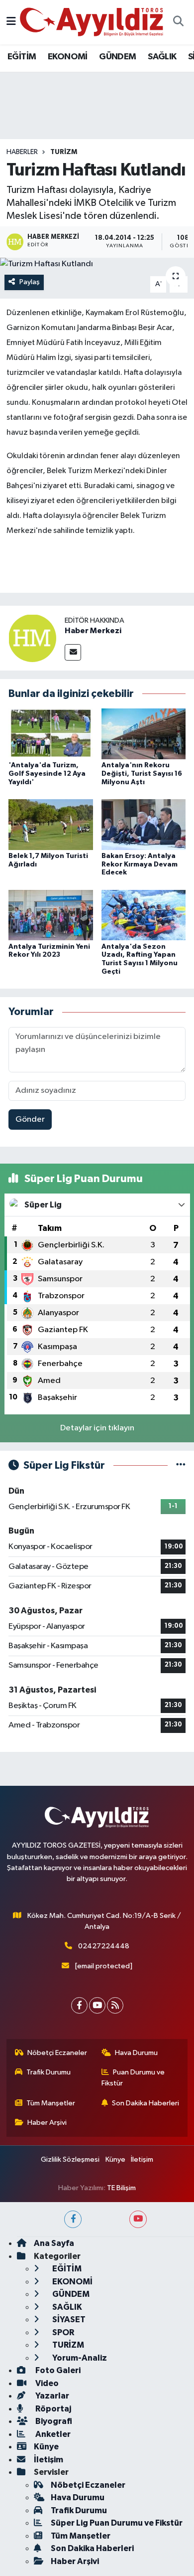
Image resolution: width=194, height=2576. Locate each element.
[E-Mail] (73, 652)
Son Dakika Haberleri (145, 2103)
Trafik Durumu (48, 2072)
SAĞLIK (162, 57)
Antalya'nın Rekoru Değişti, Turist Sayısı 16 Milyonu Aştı (142, 774)
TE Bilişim (121, 2188)
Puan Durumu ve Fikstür (133, 2078)
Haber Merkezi (93, 631)
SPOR (62, 2332)
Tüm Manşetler (51, 2103)
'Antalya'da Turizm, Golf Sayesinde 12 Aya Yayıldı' (47, 774)
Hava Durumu (136, 2053)
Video (46, 2383)
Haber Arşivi (47, 2123)
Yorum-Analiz (79, 2358)
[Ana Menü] (11, 22)
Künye (115, 2159)
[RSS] (115, 2005)
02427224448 (104, 1946)
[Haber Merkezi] (32, 638)
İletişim (142, 2159)
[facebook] (73, 2219)
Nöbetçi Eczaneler (57, 2053)
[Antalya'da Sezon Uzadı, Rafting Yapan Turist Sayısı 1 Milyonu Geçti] (144, 915)
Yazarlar (51, 2396)
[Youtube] (97, 2005)
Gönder (30, 1119)
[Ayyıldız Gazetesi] (92, 22)
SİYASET (68, 2319)
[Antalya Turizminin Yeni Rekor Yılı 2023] (51, 915)
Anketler (52, 2434)
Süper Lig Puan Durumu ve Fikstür (117, 2523)
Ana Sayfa (54, 2243)
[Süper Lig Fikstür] (181, 1465)
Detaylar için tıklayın (97, 1428)
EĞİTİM (22, 57)
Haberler (22, 152)
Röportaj (52, 2409)
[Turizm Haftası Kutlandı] (97, 264)
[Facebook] (79, 2005)
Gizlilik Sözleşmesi (70, 2159)
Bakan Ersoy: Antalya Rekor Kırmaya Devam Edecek (140, 864)
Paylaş (30, 282)
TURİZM (64, 152)
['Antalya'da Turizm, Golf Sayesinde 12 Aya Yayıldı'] (51, 734)
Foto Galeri (57, 2370)
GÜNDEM (117, 57)
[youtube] (138, 2219)
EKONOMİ (68, 57)
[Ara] (178, 22)
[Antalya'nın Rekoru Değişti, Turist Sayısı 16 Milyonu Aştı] (144, 734)
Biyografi (53, 2421)
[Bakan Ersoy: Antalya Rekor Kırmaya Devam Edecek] (144, 824)
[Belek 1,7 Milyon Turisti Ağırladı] (51, 824)
